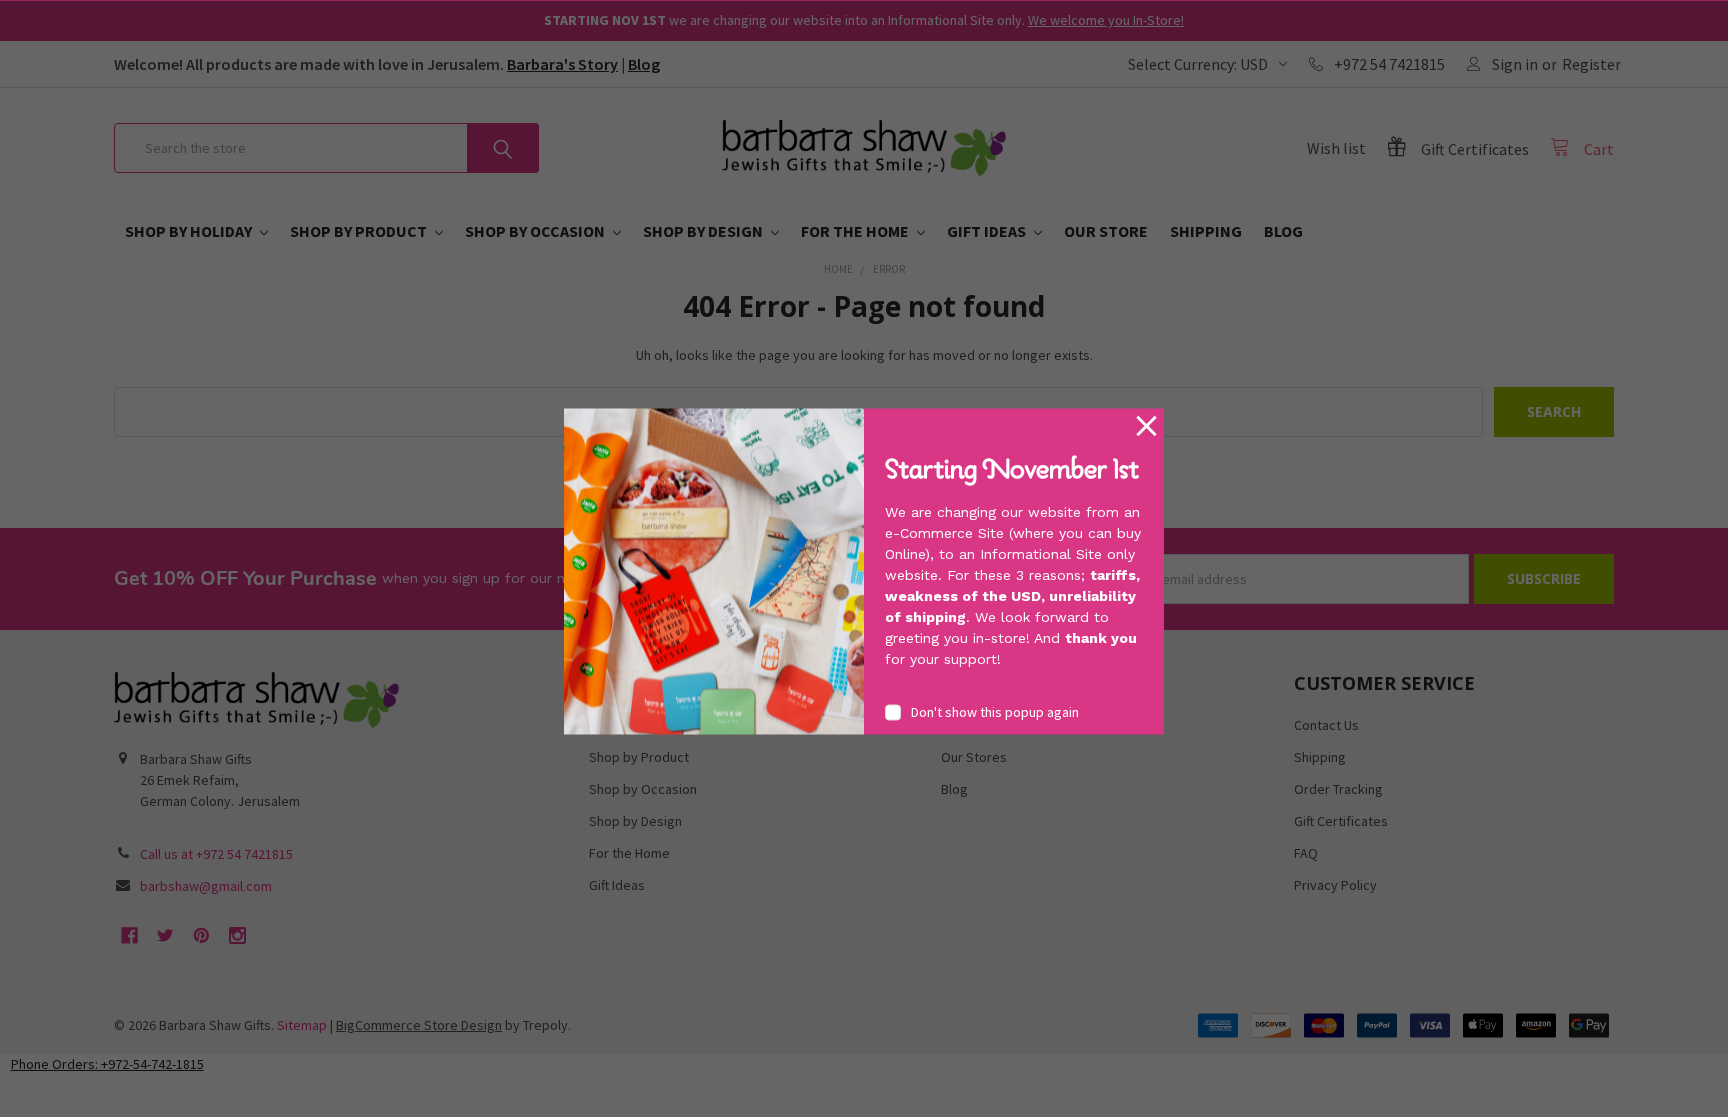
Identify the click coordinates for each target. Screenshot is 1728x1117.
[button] (1146, 426)
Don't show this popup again (995, 711)
